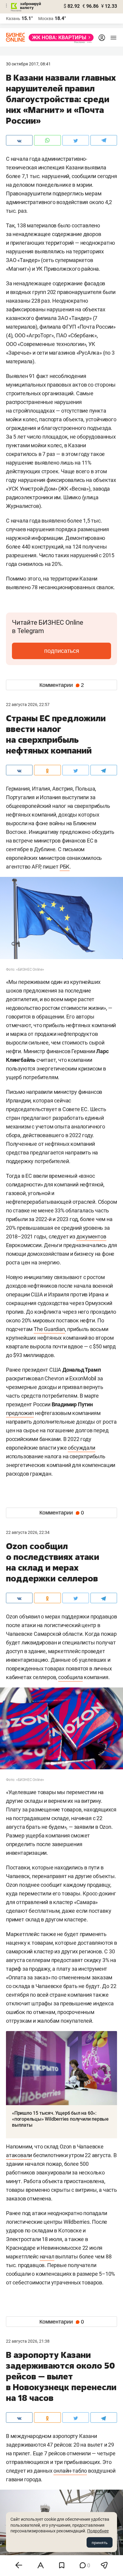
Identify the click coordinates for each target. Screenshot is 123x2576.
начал (47, 2256)
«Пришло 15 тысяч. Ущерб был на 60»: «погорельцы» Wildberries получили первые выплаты (60, 2119)
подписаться (62, 651)
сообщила (70, 1677)
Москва (46, 19)
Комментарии (62, 685)
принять (100, 2543)
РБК (65, 867)
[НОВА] (59, 37)
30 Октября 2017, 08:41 (28, 64)
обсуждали (81, 1448)
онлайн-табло (70, 2471)
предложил (20, 1413)
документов (91, 1236)
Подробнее (98, 2531)
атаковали (19, 2155)
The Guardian (49, 1329)
